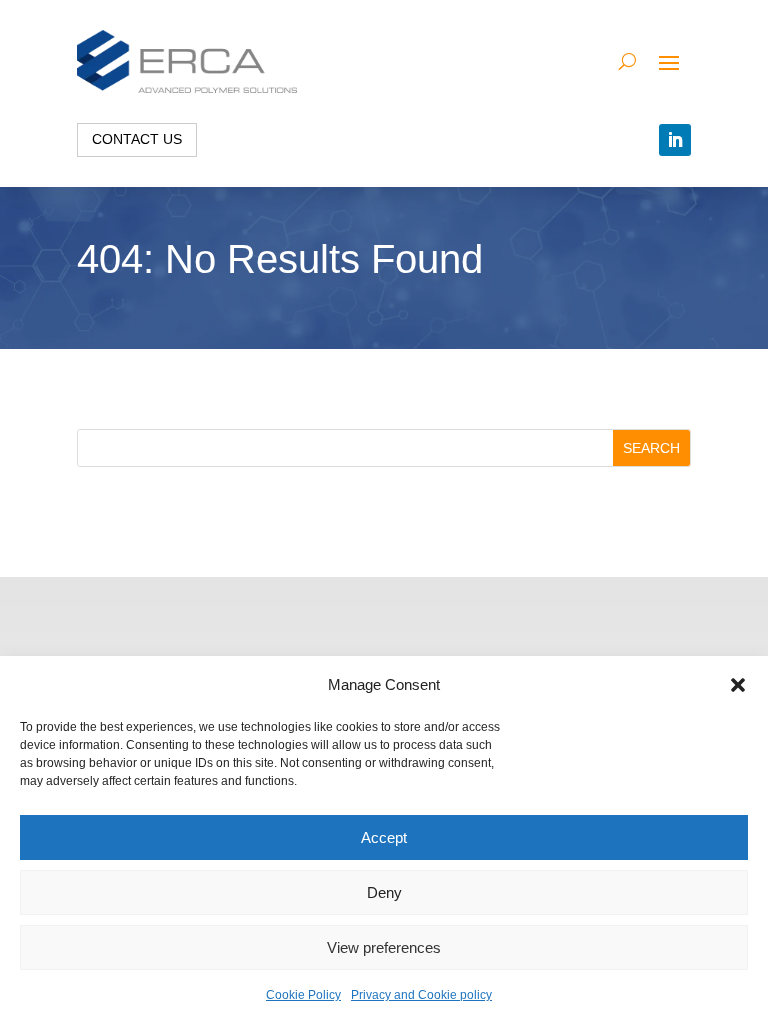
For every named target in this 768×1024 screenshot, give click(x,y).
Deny (384, 892)
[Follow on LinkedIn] (675, 140)
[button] (738, 685)
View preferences (384, 947)
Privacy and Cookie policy (421, 995)
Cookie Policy (303, 995)
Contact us (137, 139)
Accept (384, 837)
